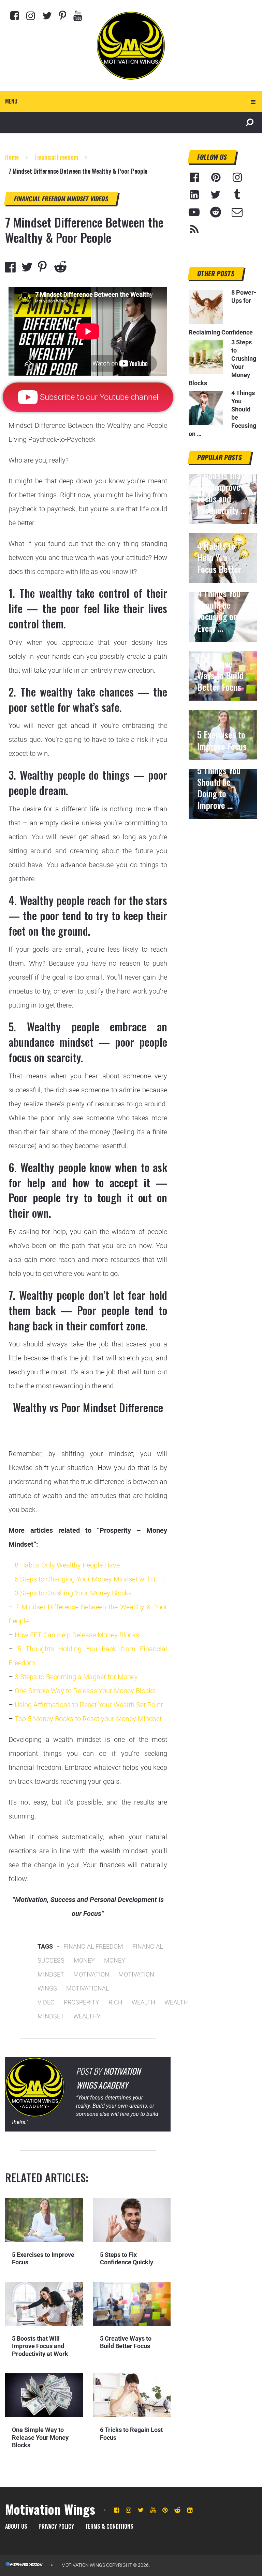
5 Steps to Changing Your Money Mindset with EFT (90, 1579)
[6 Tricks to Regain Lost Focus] (132, 2395)
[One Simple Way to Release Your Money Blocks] (44, 2395)
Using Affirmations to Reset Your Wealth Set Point (89, 1705)
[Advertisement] (223, 857)
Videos (99, 199)
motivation (91, 1974)
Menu (11, 101)
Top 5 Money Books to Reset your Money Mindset (88, 1719)
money (84, 1960)
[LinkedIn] (194, 195)
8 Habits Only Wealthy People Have (67, 1565)
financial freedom (93, 1946)
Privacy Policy (56, 2526)
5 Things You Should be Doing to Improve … (219, 788)
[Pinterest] (63, 15)
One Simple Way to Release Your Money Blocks (85, 1691)
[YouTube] (194, 212)
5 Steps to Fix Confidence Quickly (127, 2259)
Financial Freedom (40, 199)
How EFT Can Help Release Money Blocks (77, 1635)
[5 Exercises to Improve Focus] (44, 2220)
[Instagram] (31, 15)
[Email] (237, 212)
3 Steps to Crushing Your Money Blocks (73, 1593)
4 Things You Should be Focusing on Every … (219, 611)
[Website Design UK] (24, 2565)
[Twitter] (47, 15)
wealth (143, 2002)
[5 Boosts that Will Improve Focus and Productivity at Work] (44, 2304)
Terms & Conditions (109, 2526)
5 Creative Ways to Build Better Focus (126, 2342)
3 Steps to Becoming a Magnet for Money (76, 1677)
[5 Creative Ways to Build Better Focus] (132, 2304)
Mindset (78, 199)
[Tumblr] (237, 195)
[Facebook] (15, 15)
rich (115, 2002)
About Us (16, 2526)
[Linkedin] (190, 2510)
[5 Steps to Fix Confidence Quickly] (132, 2220)
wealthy (87, 2016)
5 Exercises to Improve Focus (222, 740)
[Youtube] (78, 15)
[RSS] (194, 230)
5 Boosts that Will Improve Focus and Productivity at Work (40, 2346)
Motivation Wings (50, 2509)
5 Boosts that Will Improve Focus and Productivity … (222, 493)
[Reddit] (216, 212)
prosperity (82, 2002)
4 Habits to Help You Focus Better (219, 558)
